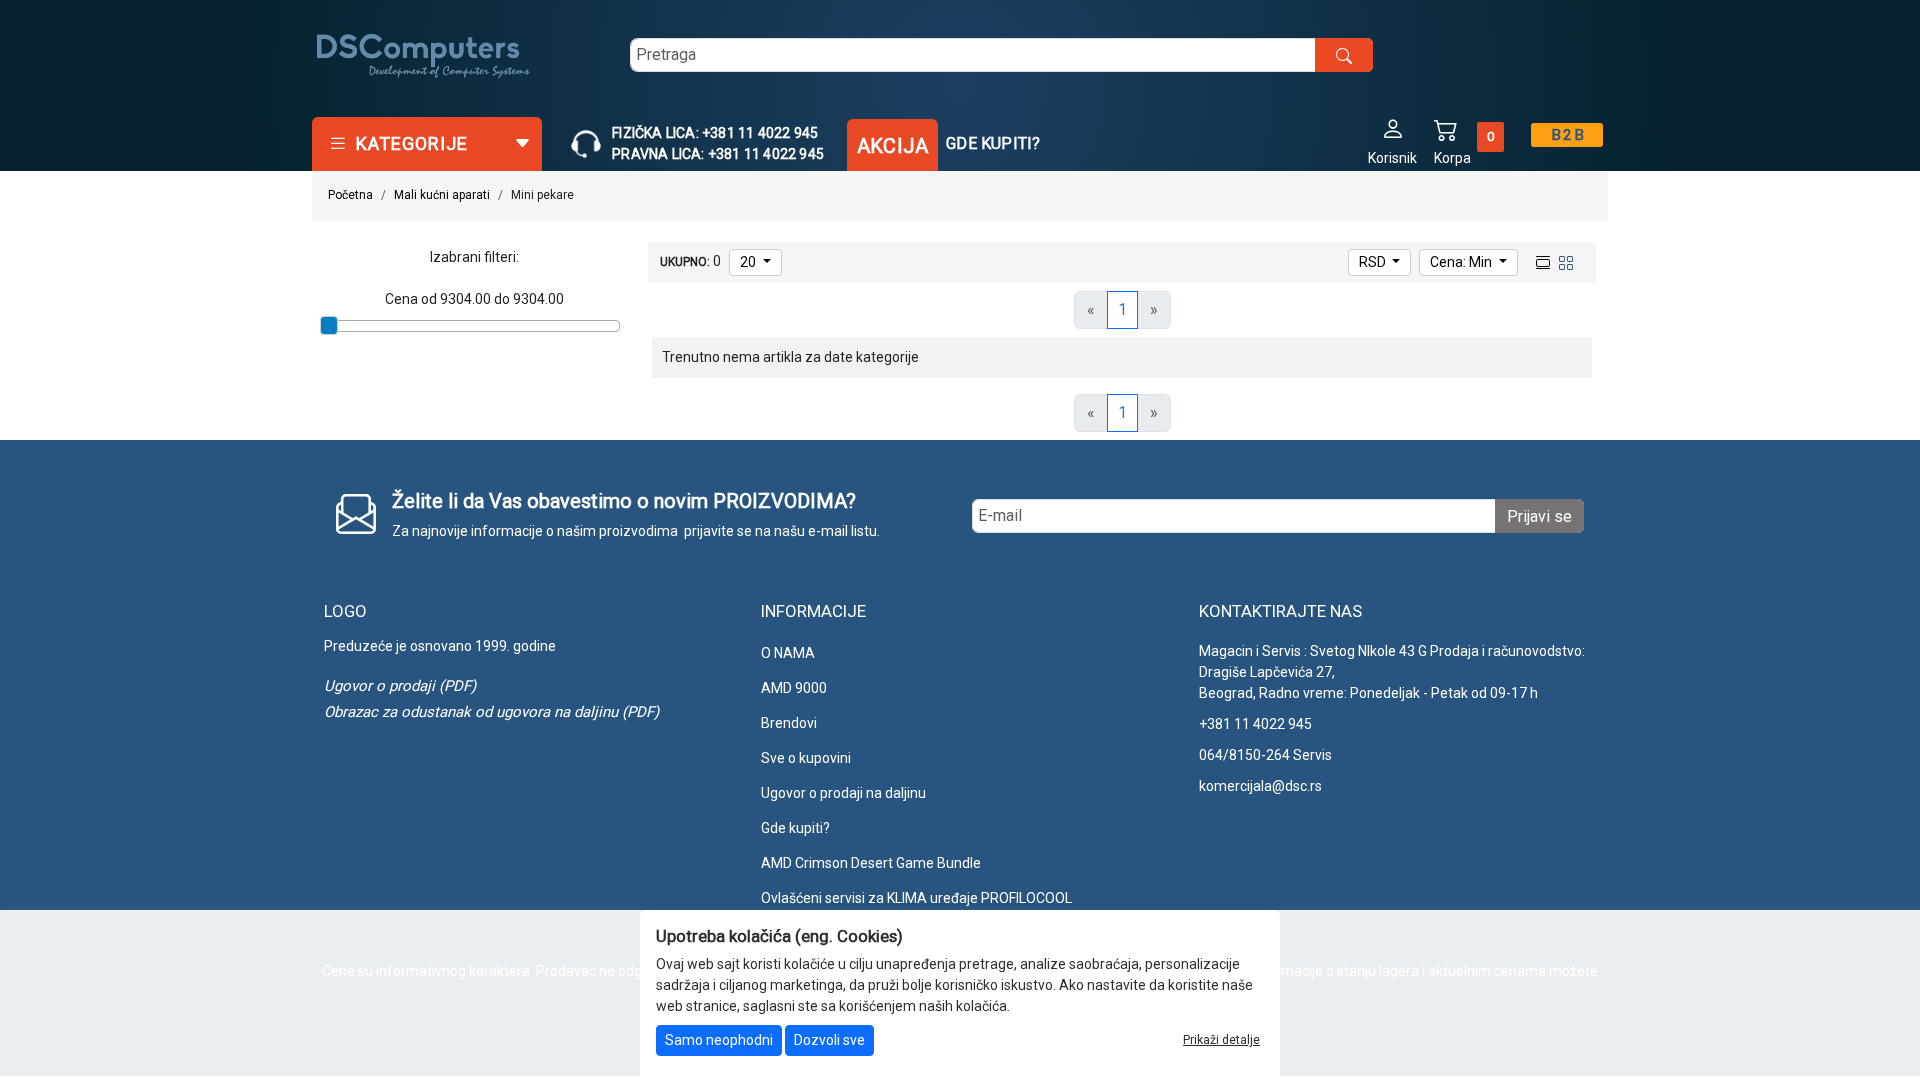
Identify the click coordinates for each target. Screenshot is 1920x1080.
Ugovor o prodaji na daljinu (843, 793)
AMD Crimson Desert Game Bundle (871, 863)
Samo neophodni (719, 1040)
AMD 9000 (794, 688)
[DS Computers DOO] (424, 55)
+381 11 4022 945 (1255, 724)
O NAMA (788, 653)
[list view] (1541, 261)
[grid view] (1564, 261)
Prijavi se (1539, 516)
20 (749, 262)
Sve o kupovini (806, 758)
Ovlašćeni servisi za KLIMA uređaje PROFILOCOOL (916, 898)
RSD (1374, 262)
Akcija (892, 146)
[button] (1392, 140)
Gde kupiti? (993, 143)
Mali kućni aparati (442, 195)
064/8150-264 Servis (1265, 755)
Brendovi (789, 723)
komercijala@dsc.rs (1260, 786)
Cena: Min (1462, 262)
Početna (350, 195)
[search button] (1344, 55)
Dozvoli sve (829, 1040)
